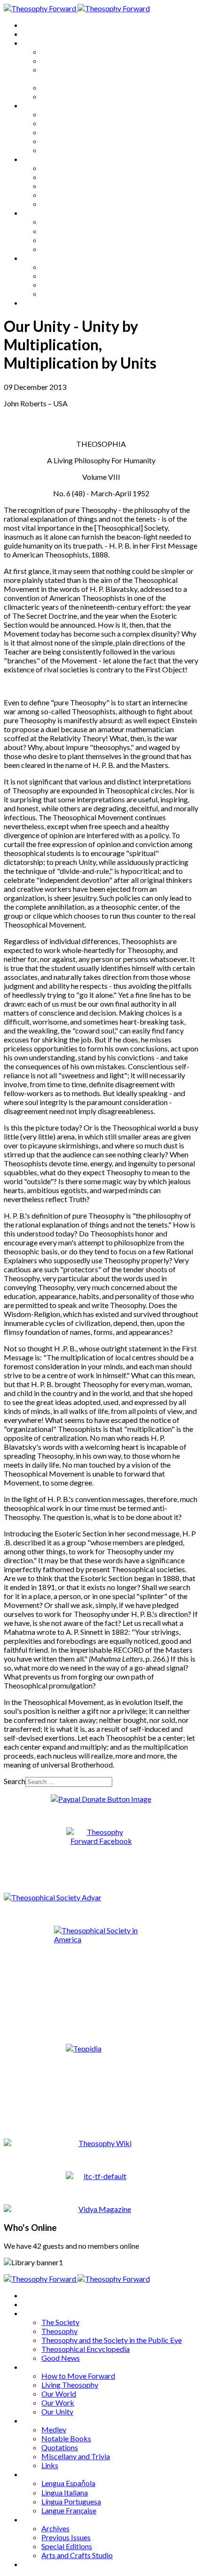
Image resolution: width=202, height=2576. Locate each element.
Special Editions (67, 285)
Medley (54, 168)
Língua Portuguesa (71, 240)
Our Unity (57, 150)
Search (15, 1781)
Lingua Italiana (65, 231)
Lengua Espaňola (68, 222)
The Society (60, 52)
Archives (37, 258)
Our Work (58, 141)
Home (33, 25)
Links (50, 204)
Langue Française (69, 249)
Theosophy (59, 61)
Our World (59, 132)
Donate (35, 303)
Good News (61, 96)
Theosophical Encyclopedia (85, 87)
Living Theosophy (70, 123)
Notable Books (66, 177)
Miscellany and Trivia (76, 195)
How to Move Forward (78, 114)
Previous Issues (66, 276)
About (33, 34)
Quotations (60, 186)
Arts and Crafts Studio (77, 294)
